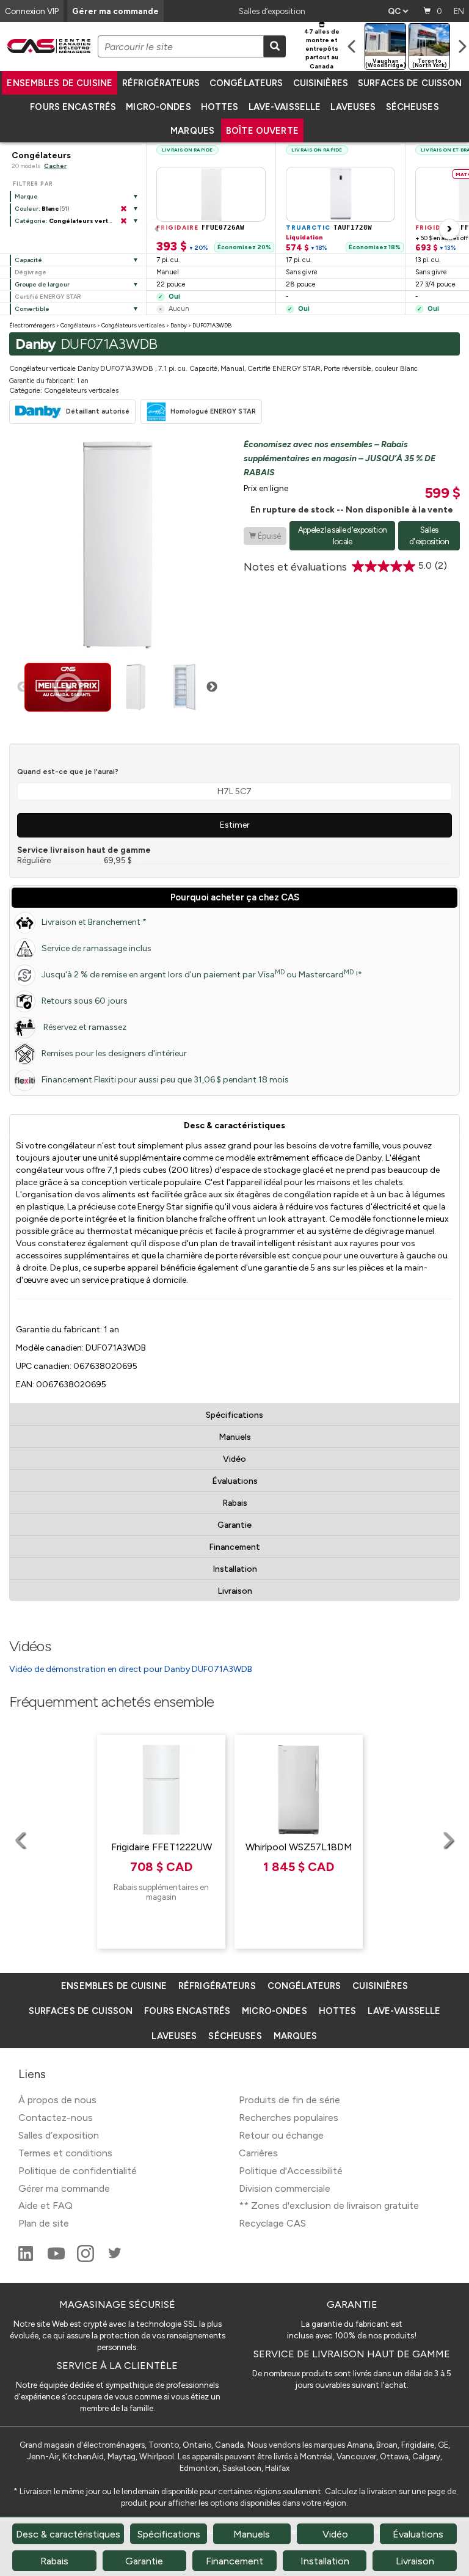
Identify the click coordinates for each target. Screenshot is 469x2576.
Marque (26, 196)
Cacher (55, 166)
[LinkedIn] (27, 2259)
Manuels (235, 1437)
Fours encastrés (73, 107)
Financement (234, 1547)
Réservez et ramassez (84, 1027)
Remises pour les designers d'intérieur (114, 1053)
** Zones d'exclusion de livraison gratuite (329, 2206)
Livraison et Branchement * (94, 922)
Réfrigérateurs (161, 83)
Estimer (235, 825)
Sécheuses (413, 107)
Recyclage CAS (272, 2223)
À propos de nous (57, 2100)
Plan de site (44, 2223)
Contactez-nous (56, 2118)
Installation (235, 1569)
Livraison (235, 1591)
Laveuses (353, 107)
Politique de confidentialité (78, 2171)
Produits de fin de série (289, 2100)
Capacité (28, 260)
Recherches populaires (289, 2118)
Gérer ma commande (115, 11)
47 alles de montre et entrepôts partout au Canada (322, 49)
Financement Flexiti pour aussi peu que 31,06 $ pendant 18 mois (165, 1080)
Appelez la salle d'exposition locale (343, 535)
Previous (23, 687)
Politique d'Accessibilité (291, 2171)
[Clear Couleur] (123, 209)
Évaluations (235, 1481)
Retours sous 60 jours (85, 1001)
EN (459, 11)
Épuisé (265, 536)
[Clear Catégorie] (123, 221)
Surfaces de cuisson (410, 83)
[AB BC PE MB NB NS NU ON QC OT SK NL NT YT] (398, 11)
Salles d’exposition (272, 11)
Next (212, 687)
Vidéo (234, 1459)
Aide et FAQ (45, 2206)
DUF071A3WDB (212, 325)
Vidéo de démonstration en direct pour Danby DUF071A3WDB (131, 1669)
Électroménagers (32, 325)
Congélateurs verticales (133, 325)
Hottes (220, 107)
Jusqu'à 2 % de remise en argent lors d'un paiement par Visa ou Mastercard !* (202, 974)
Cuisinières (321, 83)
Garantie (234, 1525)
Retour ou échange (281, 2135)
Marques (192, 131)
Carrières (258, 2153)
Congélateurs (246, 83)
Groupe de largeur (42, 284)
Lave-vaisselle (285, 107)
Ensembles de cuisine (60, 83)
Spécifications (234, 1415)
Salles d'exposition (429, 535)
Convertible (32, 309)
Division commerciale (285, 2188)
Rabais (235, 1503)
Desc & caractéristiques (234, 1126)
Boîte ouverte (262, 131)
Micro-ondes (158, 107)
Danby (179, 325)
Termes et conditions (65, 2153)
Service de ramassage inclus (96, 948)
